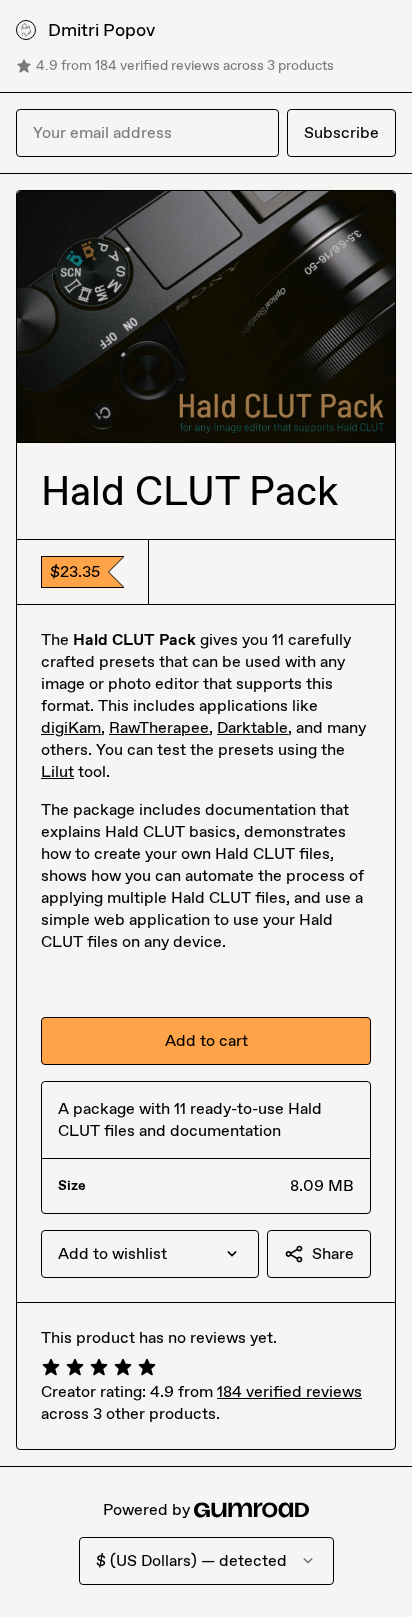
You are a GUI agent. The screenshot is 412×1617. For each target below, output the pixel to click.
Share (333, 1253)
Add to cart (206, 1040)
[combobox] (150, 1254)
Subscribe (341, 132)
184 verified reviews (289, 1391)
